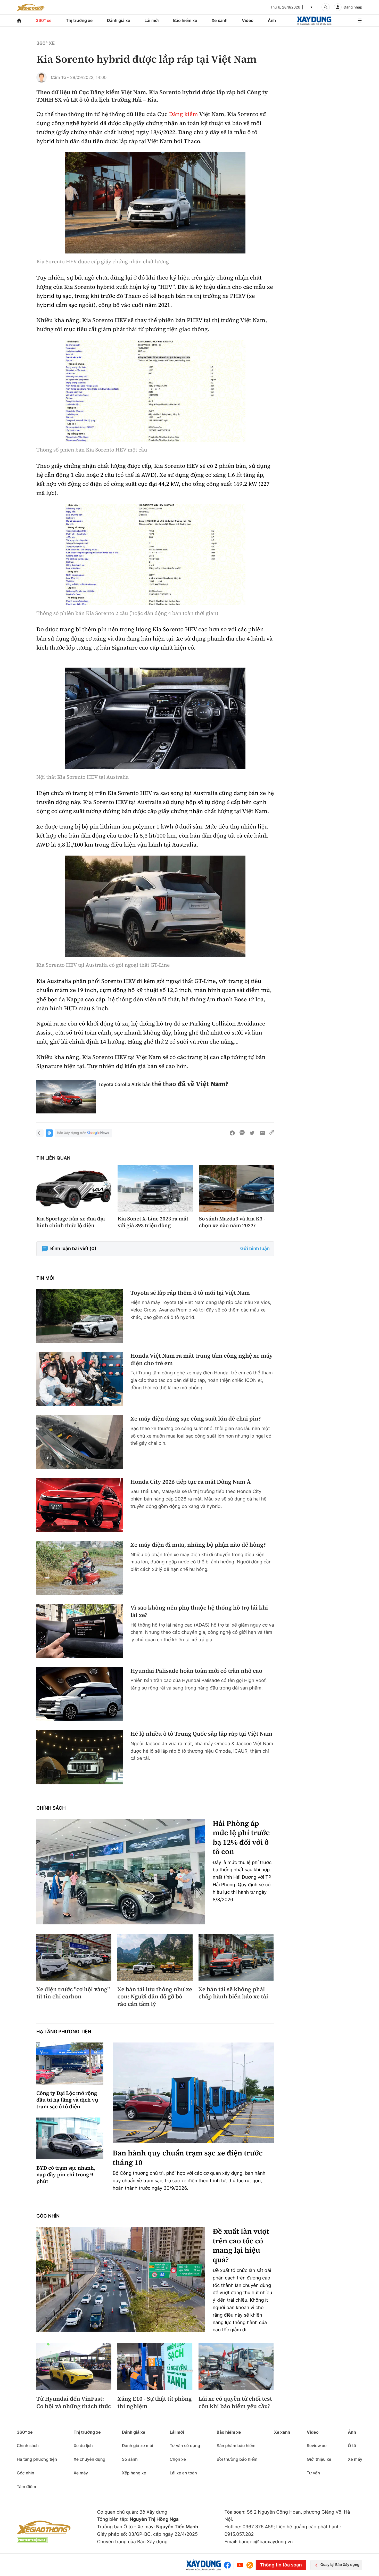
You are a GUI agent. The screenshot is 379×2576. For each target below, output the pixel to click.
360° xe (44, 20)
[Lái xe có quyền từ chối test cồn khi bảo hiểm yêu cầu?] (236, 2367)
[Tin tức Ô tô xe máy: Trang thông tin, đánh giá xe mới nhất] (31, 7)
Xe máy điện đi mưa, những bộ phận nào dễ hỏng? (198, 1545)
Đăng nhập (353, 7)
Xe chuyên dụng (89, 2459)
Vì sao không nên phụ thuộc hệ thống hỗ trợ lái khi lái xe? (199, 1611)
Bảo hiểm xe (185, 20)
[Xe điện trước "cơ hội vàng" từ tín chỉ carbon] (74, 1957)
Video (248, 20)
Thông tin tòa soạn (281, 2565)
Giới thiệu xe (319, 2459)
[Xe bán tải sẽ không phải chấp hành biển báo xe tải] (236, 1957)
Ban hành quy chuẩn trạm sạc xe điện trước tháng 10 (188, 2158)
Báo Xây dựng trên (72, 1133)
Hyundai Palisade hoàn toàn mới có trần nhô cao (196, 1671)
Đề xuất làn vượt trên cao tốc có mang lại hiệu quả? (241, 2246)
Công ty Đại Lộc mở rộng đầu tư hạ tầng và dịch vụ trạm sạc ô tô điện (67, 2100)
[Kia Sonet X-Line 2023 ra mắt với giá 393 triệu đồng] (155, 1189)
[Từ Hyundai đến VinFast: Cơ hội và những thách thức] (74, 2367)
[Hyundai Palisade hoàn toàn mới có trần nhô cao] (80, 1694)
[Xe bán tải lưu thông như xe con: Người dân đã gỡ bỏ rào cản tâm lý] (155, 1957)
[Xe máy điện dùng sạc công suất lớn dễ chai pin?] (80, 1442)
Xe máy (81, 2473)
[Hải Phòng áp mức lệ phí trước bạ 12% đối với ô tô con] (121, 1872)
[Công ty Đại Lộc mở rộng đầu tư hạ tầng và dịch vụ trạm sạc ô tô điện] (70, 2064)
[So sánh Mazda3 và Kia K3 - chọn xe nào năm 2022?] (237, 1189)
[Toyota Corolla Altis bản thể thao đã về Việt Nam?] (66, 1097)
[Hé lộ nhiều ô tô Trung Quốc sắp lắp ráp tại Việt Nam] (80, 1757)
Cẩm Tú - (60, 77)
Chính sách (51, 1808)
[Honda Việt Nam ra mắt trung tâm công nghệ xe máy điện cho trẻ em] (80, 1379)
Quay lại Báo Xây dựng (340, 2565)
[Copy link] (272, 1133)
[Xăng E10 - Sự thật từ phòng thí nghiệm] (155, 2367)
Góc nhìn (48, 2216)
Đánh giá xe (119, 20)
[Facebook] (229, 2565)
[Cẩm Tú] (42, 77)
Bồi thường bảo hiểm (237, 2459)
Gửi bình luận (255, 1249)
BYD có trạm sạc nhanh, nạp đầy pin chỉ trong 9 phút (66, 2175)
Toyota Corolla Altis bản (125, 1084)
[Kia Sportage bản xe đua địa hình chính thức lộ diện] (74, 1189)
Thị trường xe (79, 20)
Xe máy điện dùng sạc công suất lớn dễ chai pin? (196, 1419)
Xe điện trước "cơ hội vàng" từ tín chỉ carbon (73, 1993)
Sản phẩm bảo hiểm (236, 2446)
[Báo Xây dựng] (314, 20)
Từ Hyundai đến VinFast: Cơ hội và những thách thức (74, 2403)
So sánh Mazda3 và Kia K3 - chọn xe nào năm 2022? (232, 1222)
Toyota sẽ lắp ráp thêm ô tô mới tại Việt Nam (190, 1293)
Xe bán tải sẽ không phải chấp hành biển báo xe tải (233, 1993)
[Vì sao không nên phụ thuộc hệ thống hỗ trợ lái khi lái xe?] (80, 1631)
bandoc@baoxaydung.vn (266, 2542)
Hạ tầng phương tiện (64, 2032)
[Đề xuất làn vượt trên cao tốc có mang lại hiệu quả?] (121, 2280)
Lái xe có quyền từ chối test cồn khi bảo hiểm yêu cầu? (235, 2403)
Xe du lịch (83, 2446)
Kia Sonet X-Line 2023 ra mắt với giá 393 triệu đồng (153, 1222)
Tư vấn (313, 2473)
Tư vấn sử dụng (185, 2446)
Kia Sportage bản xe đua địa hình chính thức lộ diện (71, 1222)
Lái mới (152, 20)
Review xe (317, 2446)
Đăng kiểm (183, 114)
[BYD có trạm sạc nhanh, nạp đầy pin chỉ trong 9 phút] (70, 2139)
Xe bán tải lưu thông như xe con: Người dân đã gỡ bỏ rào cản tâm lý (155, 1997)
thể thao (164, 1084)
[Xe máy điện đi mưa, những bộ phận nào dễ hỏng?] (80, 1568)
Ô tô (352, 2446)
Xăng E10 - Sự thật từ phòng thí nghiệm (154, 2403)
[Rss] (250, 2565)
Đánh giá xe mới (138, 2446)
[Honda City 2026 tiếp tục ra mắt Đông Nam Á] (80, 1505)
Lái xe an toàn (183, 2473)
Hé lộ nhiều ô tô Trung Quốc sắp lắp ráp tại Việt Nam (201, 1734)
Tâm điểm (26, 2487)
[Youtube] (240, 2565)
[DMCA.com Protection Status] (32, 2540)
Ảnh (272, 20)
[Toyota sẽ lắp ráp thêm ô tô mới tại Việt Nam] (80, 1316)
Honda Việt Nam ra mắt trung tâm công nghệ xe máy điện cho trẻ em (201, 1360)
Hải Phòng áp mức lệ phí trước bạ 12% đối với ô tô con (241, 1838)
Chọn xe (178, 2459)
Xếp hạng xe (134, 2473)
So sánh (130, 2459)
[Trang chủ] (19, 20)
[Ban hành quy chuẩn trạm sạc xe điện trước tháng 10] (193, 2093)
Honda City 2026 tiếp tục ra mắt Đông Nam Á (191, 1482)
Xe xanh (219, 20)
